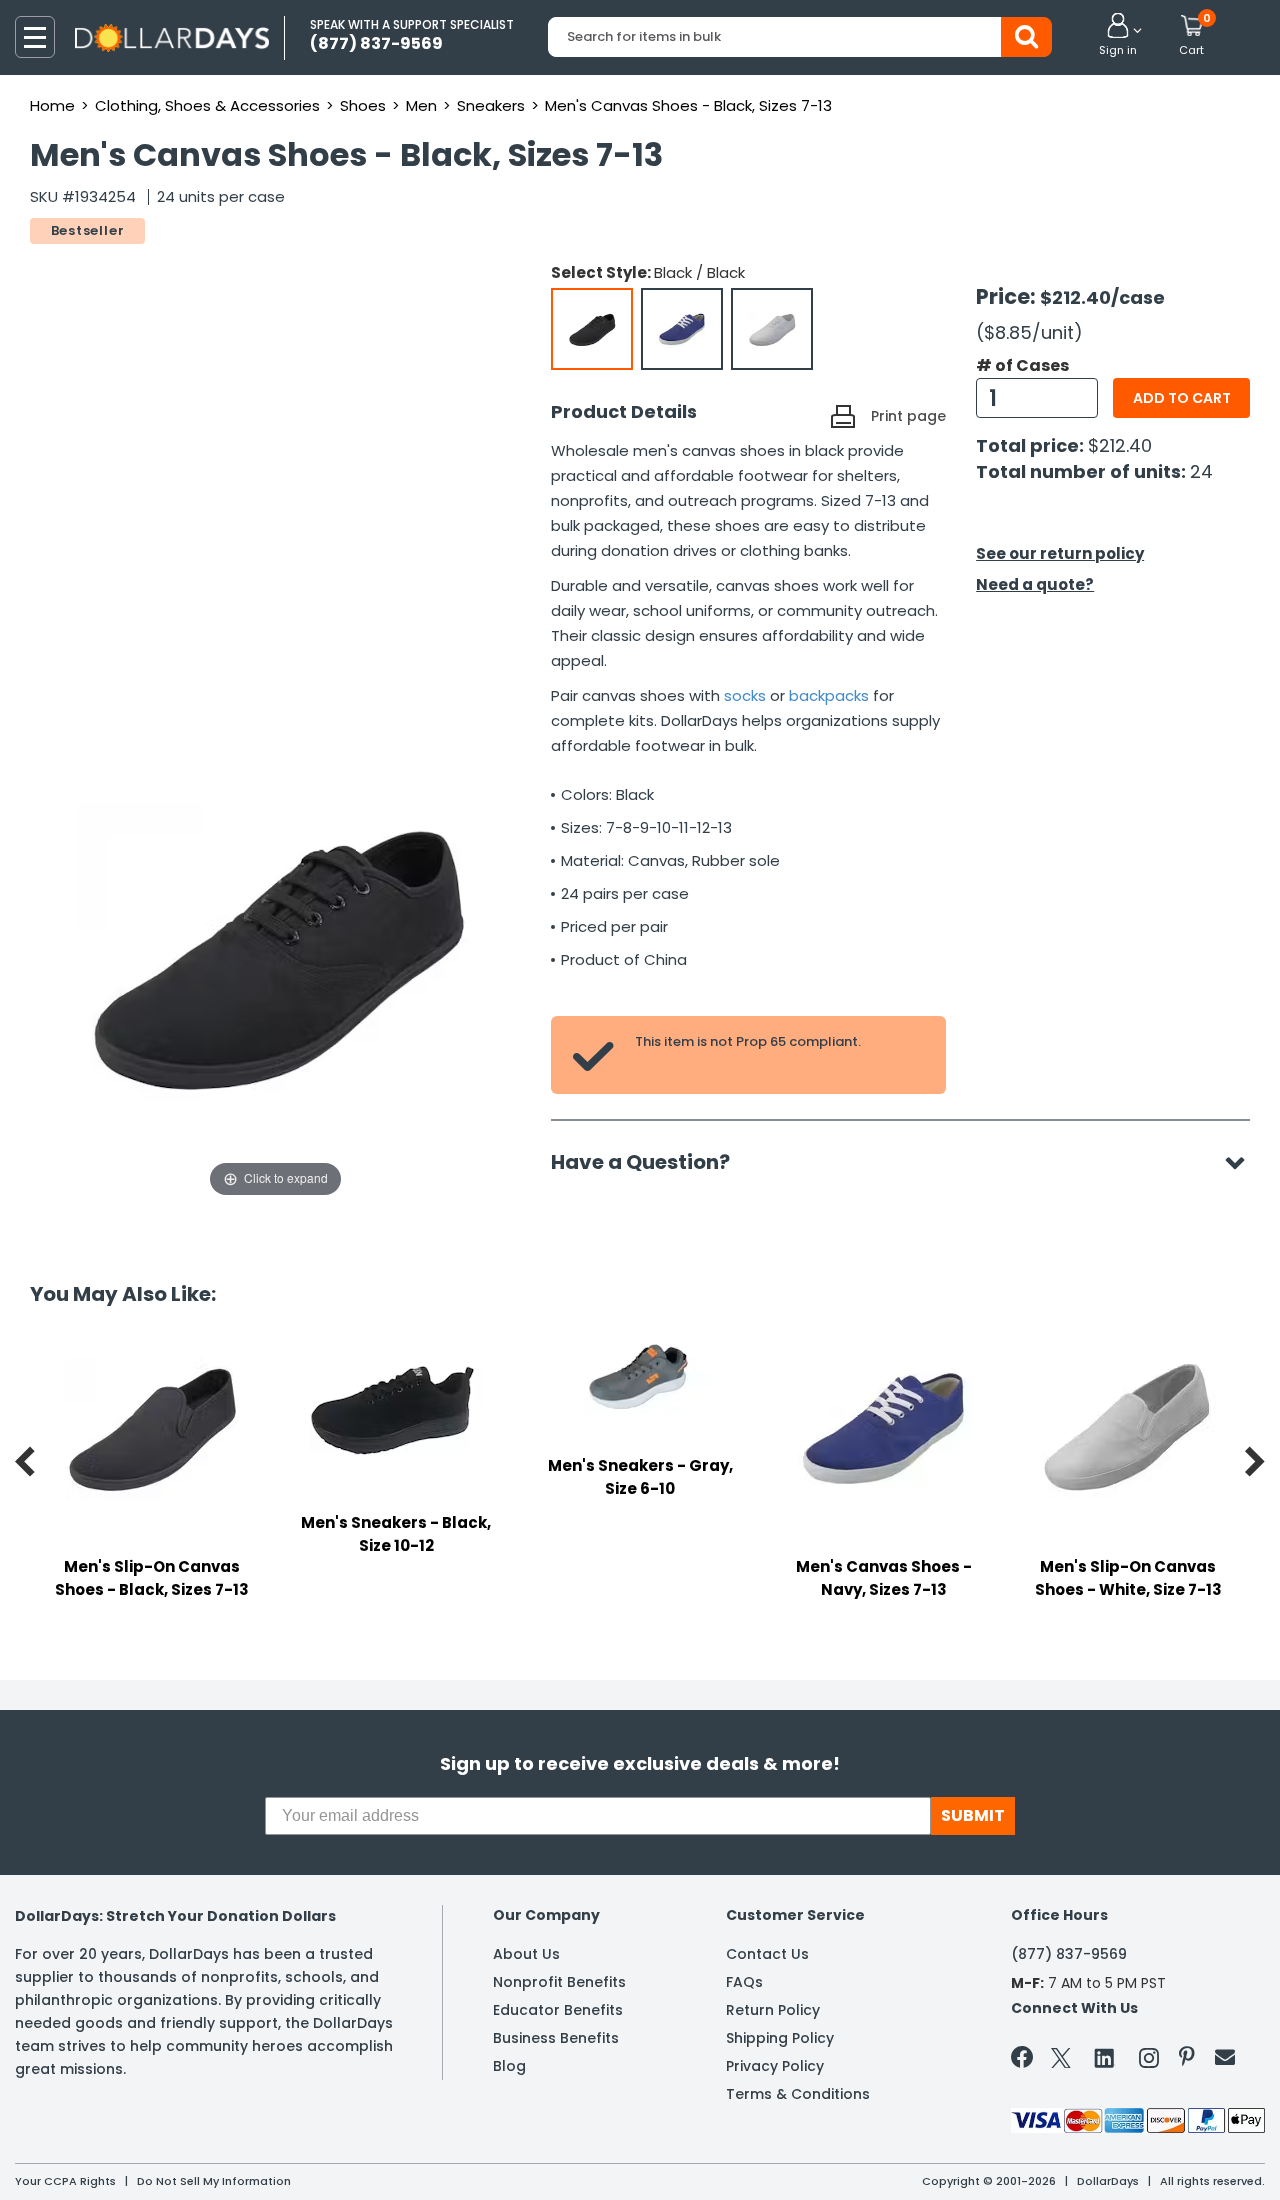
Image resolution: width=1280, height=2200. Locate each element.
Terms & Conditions (798, 2094)
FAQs (744, 1982)
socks (745, 695)
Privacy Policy (775, 2066)
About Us (526, 1954)
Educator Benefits (558, 2010)
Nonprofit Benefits (559, 1982)
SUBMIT (973, 1815)
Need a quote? (1035, 584)
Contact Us (767, 1954)
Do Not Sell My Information (214, 2181)
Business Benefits (556, 2038)
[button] (1118, 36)
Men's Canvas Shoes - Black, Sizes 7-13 (688, 105)
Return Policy (773, 2010)
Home (52, 105)
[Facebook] (1025, 2061)
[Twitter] (1061, 2061)
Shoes (363, 105)
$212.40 (1120, 445)
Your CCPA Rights (65, 2181)
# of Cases (1022, 366)
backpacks (829, 695)
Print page (908, 416)
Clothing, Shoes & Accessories (207, 105)
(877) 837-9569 (1069, 1954)
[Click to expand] (275, 1002)
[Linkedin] (1105, 2057)
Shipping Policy (780, 2038)
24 (1201, 471)
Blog (509, 2066)
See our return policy (1060, 553)
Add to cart (1182, 398)
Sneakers (491, 105)
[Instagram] (1149, 2061)
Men (421, 105)
